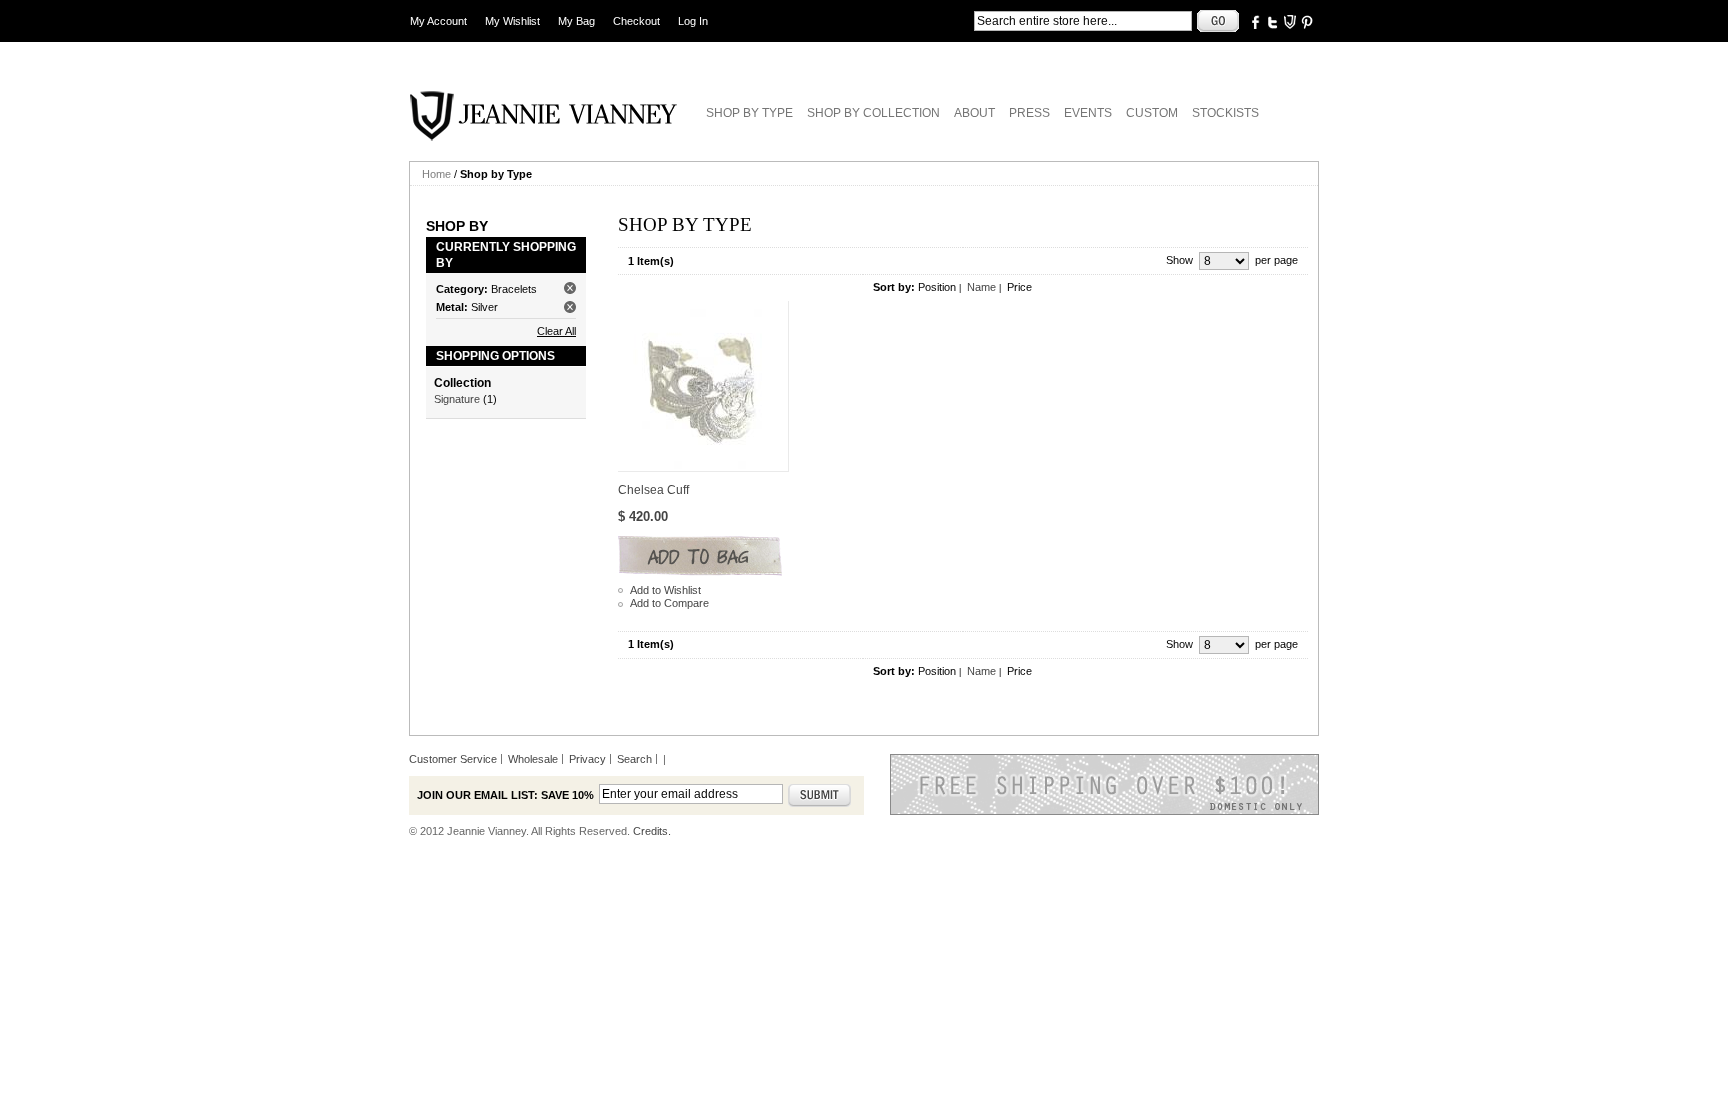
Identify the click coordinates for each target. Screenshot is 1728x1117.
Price (1019, 287)
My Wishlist (512, 21)
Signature (457, 399)
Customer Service (453, 759)
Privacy (587, 759)
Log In (693, 21)
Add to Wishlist (665, 590)
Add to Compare (669, 603)
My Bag (576, 21)
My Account (438, 21)
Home (436, 174)
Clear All (556, 331)
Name (981, 287)
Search (634, 759)
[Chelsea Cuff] (703, 386)
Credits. (652, 831)
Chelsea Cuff (653, 490)
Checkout (636, 21)
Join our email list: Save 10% (505, 795)
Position (937, 287)
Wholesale (533, 759)
